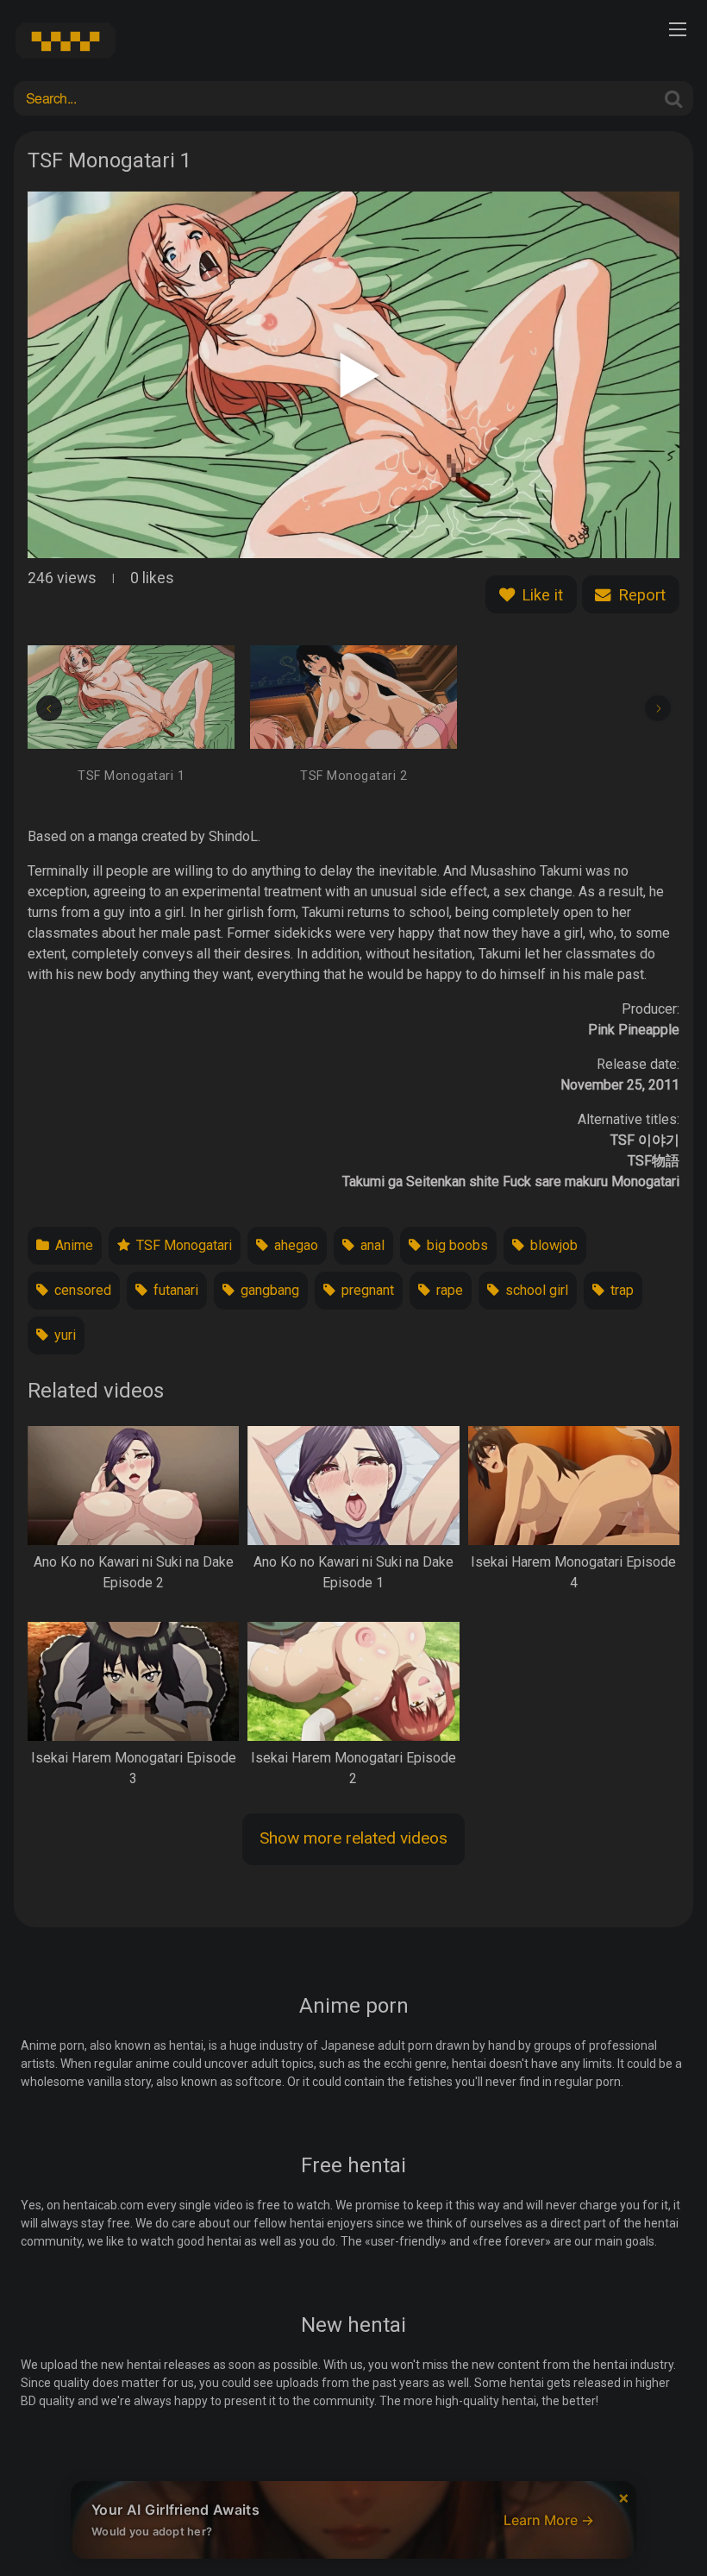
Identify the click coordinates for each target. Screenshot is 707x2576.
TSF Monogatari (182, 1245)
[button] (49, 708)
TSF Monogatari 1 (131, 776)
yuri (63, 1335)
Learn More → (549, 2520)
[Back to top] (659, 2521)
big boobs (456, 1245)
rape (448, 1290)
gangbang (268, 1290)
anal (371, 1245)
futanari (174, 1290)
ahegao (294, 1245)
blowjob (552, 1245)
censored (81, 1290)
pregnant (366, 1290)
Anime (72, 1245)
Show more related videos (353, 1838)
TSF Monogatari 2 (353, 776)
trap (620, 1290)
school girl (535, 1290)
